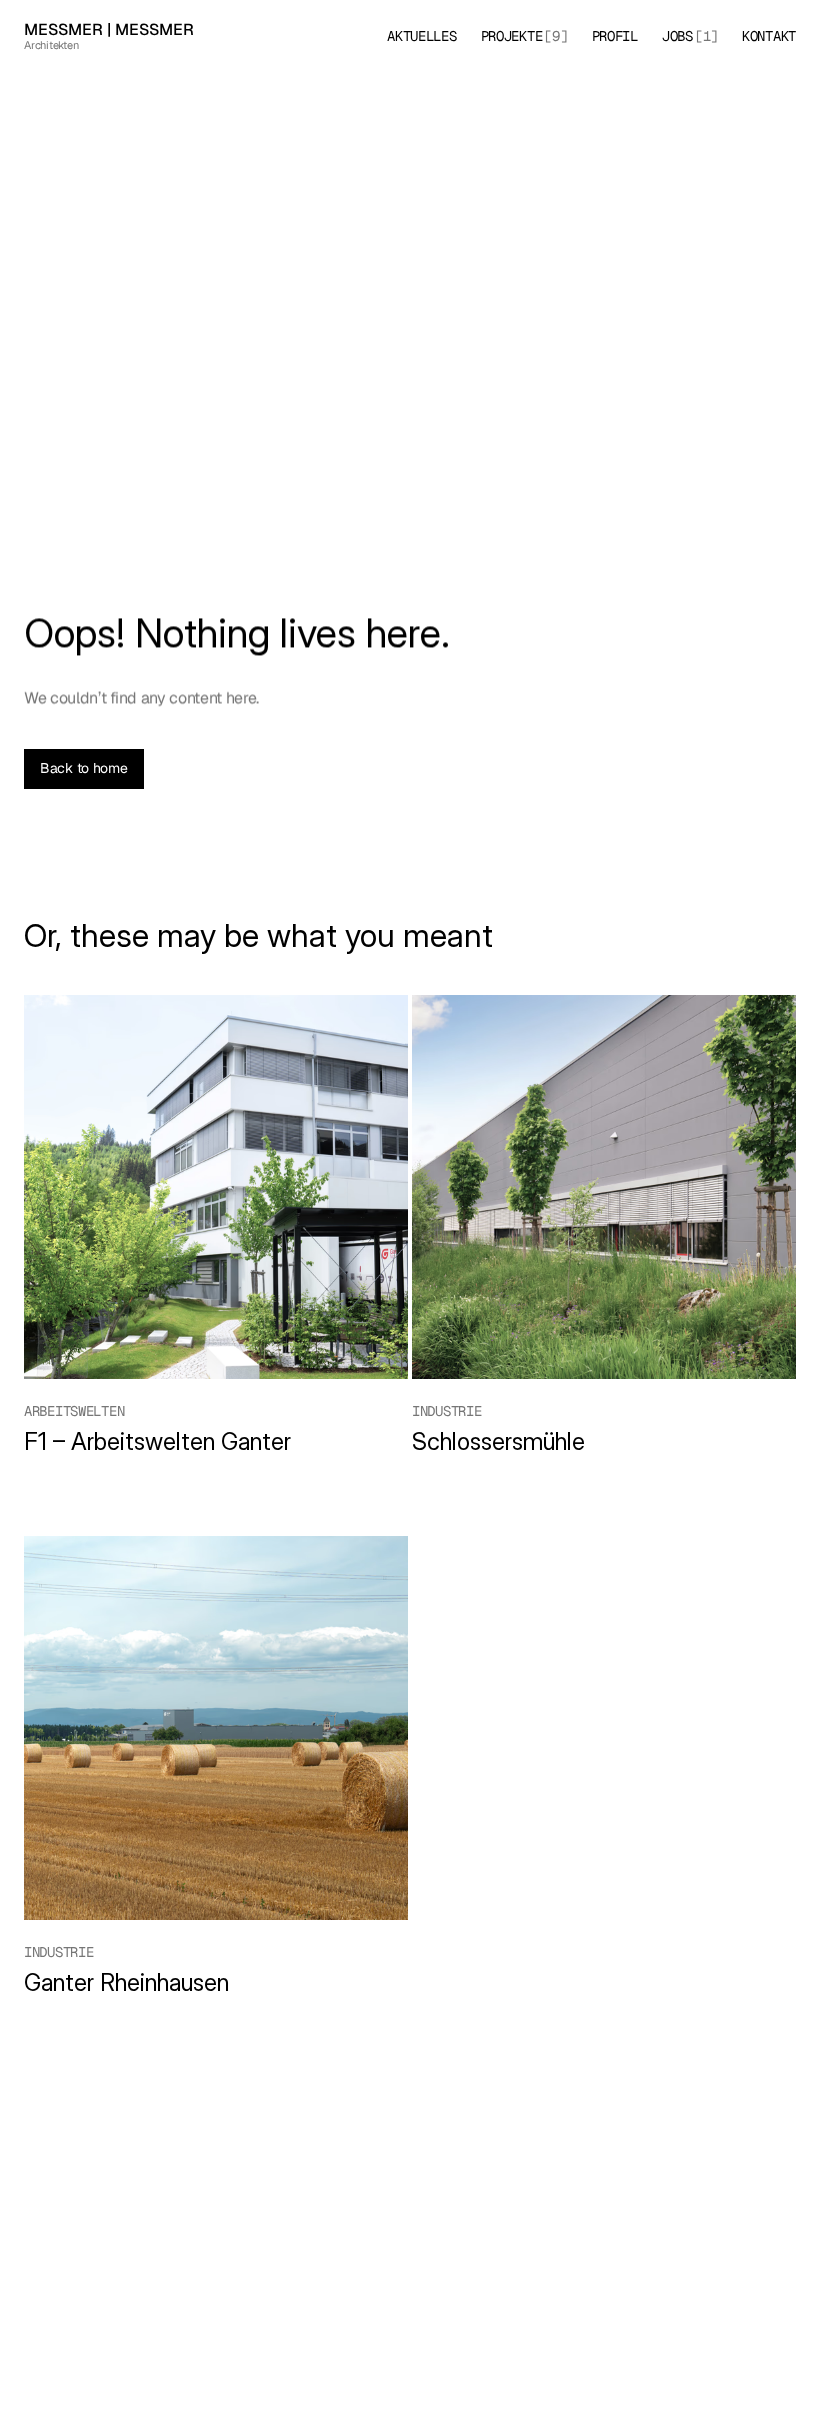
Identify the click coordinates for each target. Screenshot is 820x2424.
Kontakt (769, 36)
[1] (706, 36)
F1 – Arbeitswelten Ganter (157, 1441)
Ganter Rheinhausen (129, 1982)
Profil (615, 36)
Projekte (512, 36)
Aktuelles (421, 36)
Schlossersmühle (498, 1441)
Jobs (677, 36)
